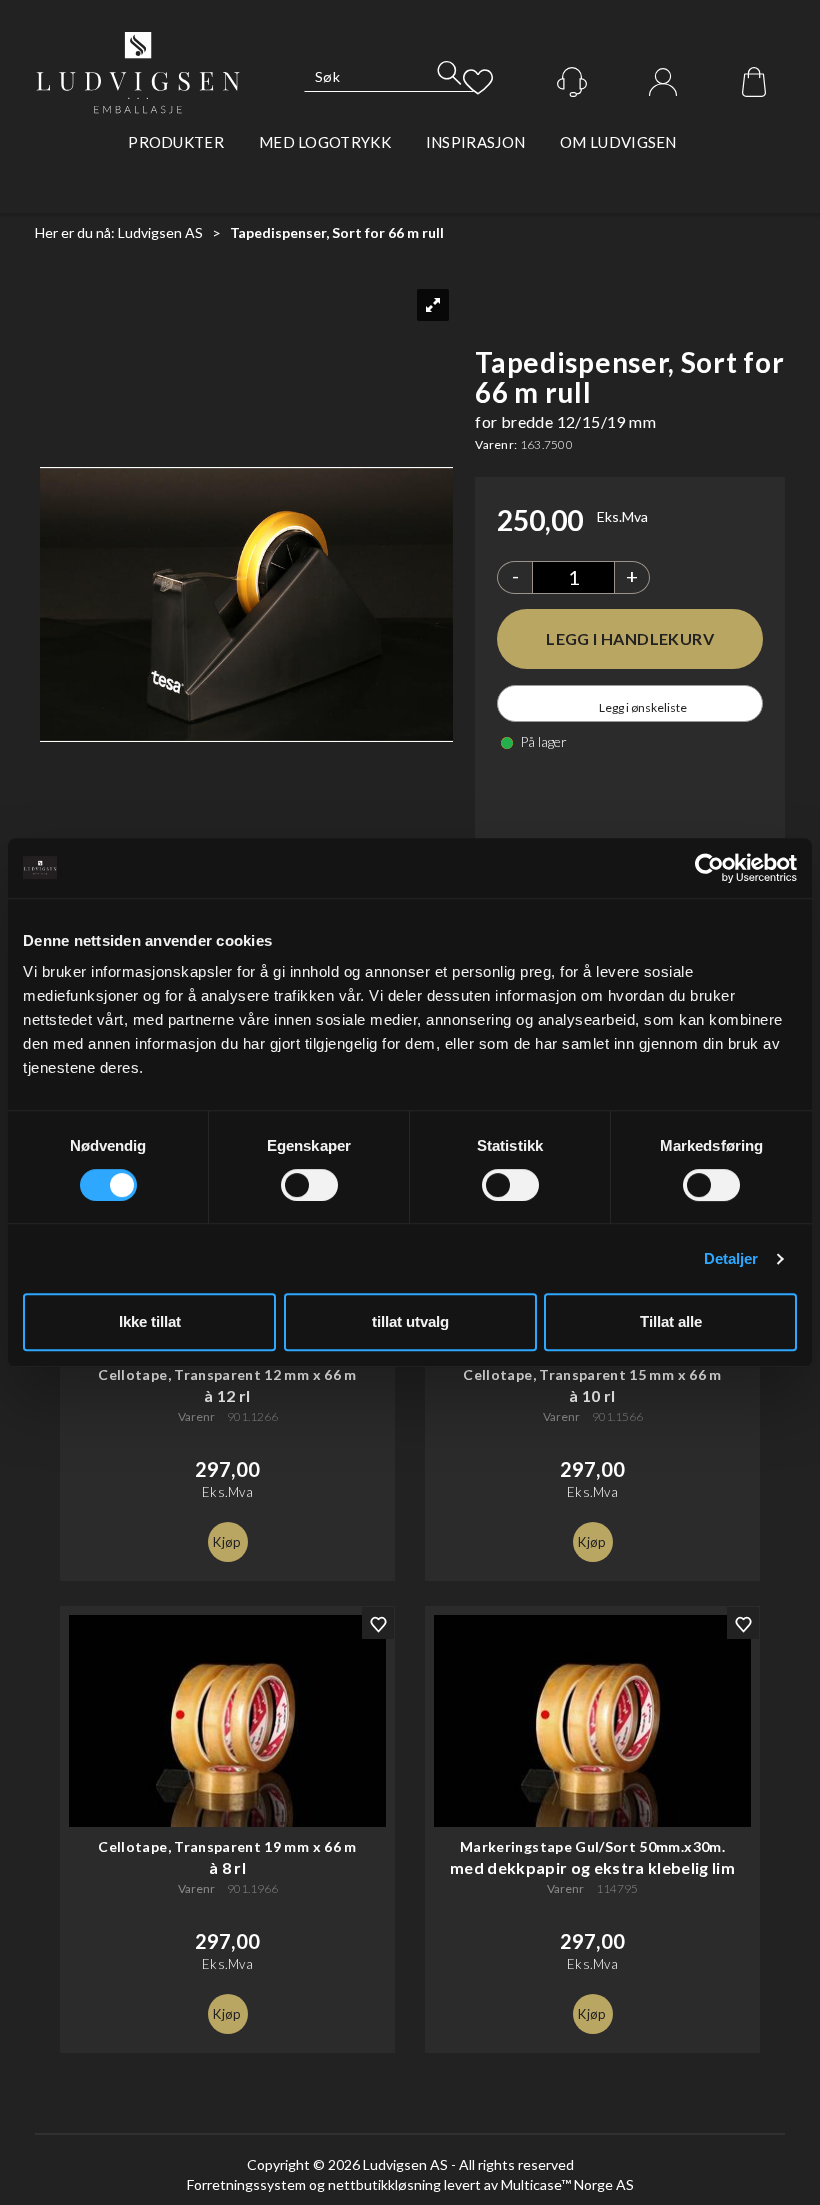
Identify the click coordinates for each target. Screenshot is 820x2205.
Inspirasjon (475, 142)
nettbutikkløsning (384, 2184)
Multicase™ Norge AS (567, 2184)
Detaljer (731, 1258)
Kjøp (630, 639)
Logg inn (663, 83)
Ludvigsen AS (160, 232)
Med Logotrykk (325, 142)
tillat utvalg (410, 1321)
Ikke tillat (150, 1321)
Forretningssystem (246, 2184)
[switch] (309, 1185)
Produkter (176, 142)
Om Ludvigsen (618, 142)
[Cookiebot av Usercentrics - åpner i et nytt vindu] (709, 868)
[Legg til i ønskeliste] (378, 1622)
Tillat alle (671, 1321)
